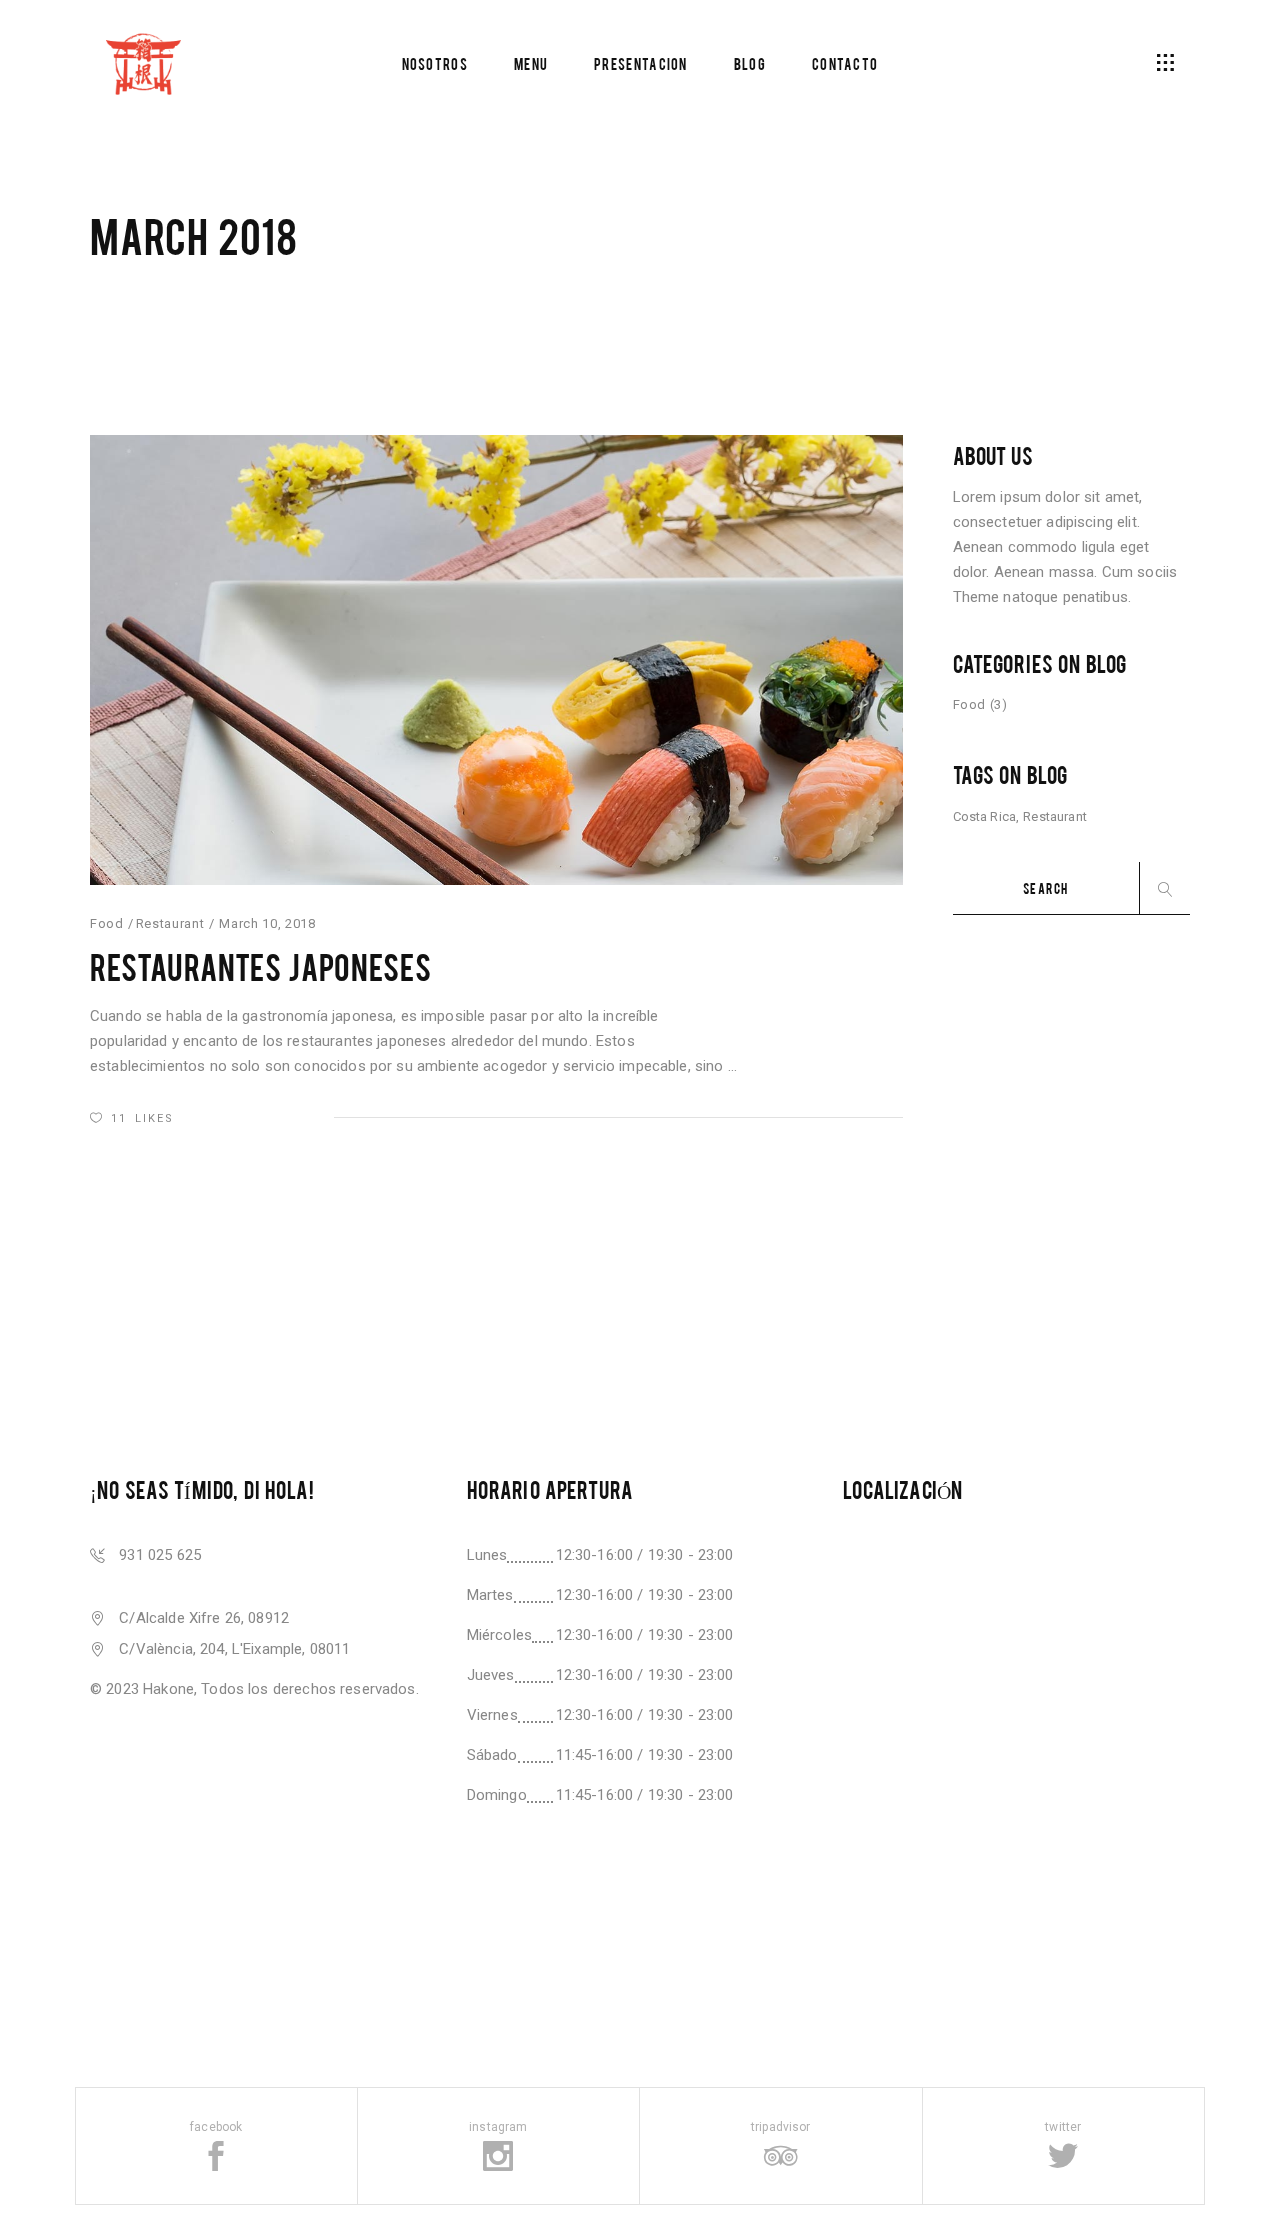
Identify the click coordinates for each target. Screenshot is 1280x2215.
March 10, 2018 (267, 923)
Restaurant (170, 923)
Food (107, 923)
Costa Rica (985, 816)
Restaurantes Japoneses (260, 965)
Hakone (168, 1689)
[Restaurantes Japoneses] (496, 660)
